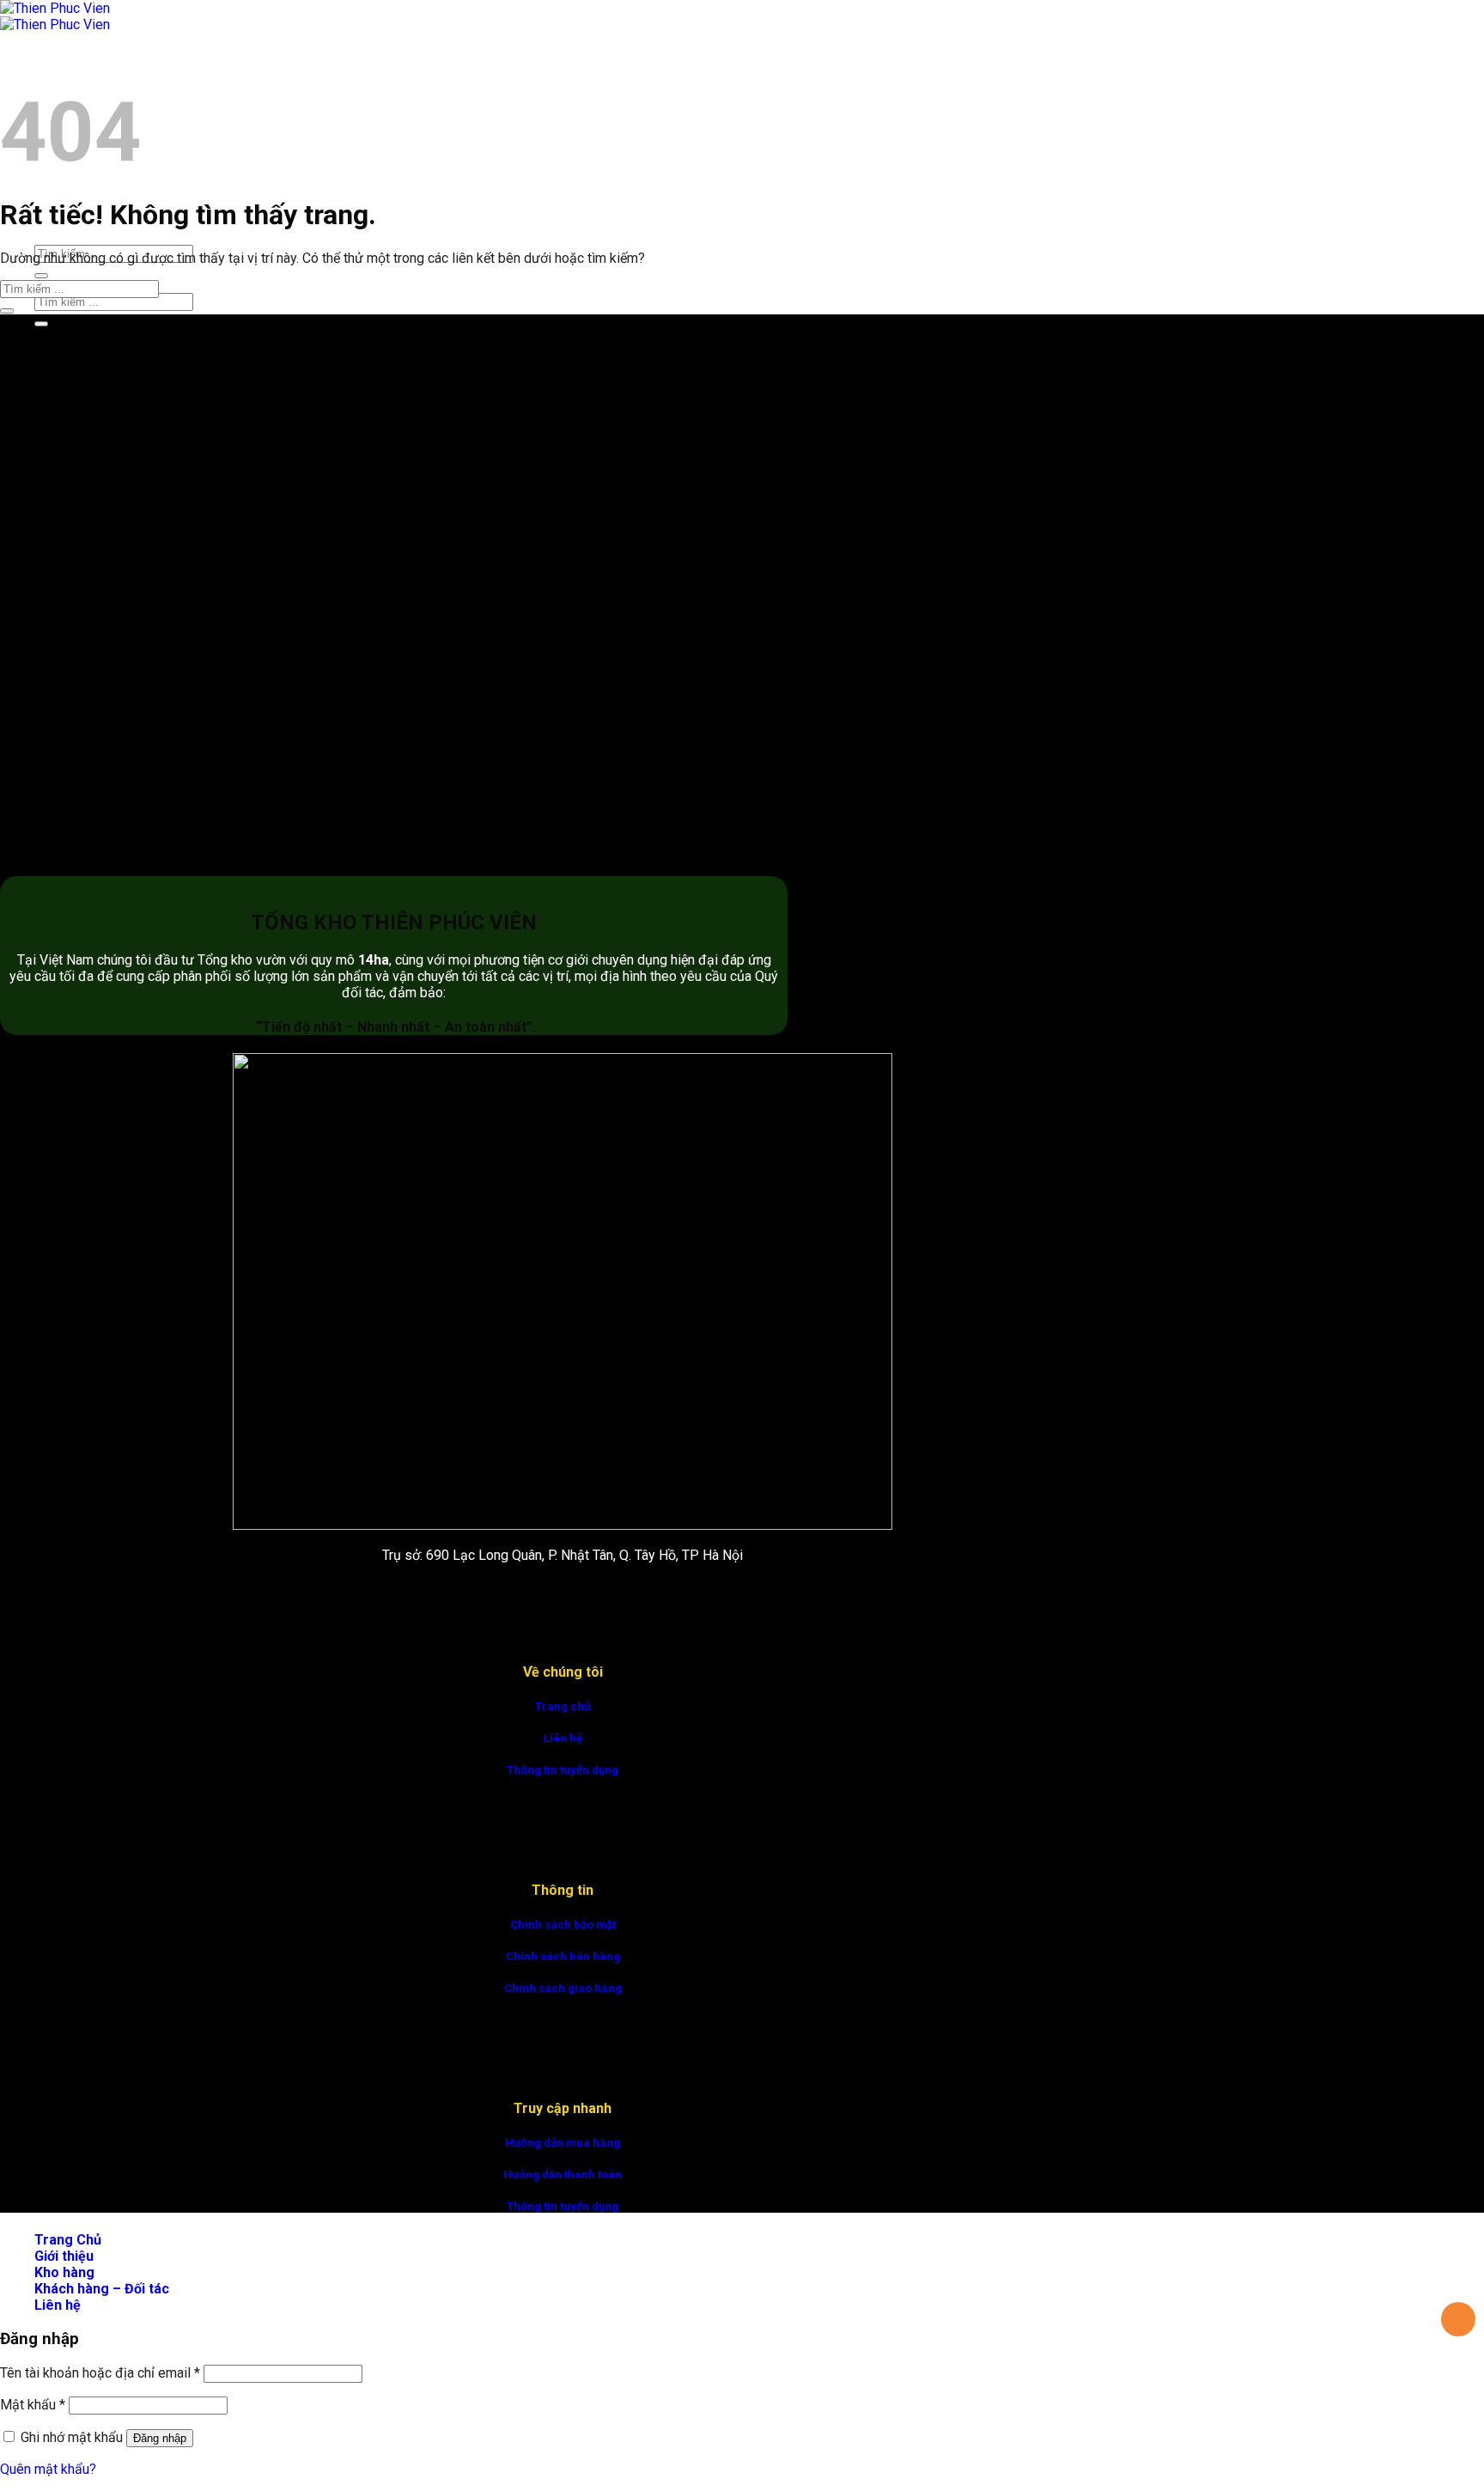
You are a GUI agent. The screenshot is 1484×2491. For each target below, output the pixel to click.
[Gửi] (41, 276)
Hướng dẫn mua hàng (563, 2143)
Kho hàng (64, 2272)
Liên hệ (563, 1738)
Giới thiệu (64, 2256)
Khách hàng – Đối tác (102, 2289)
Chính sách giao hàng (563, 1988)
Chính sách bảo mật (563, 1925)
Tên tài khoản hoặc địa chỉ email (100, 2373)
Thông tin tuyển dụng (563, 1770)
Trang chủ (563, 1706)
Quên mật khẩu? (48, 2469)
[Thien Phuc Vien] (55, 16)
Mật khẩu (33, 2405)
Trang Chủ (68, 65)
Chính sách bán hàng (563, 1956)
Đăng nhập (160, 2438)
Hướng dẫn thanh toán (563, 2174)
